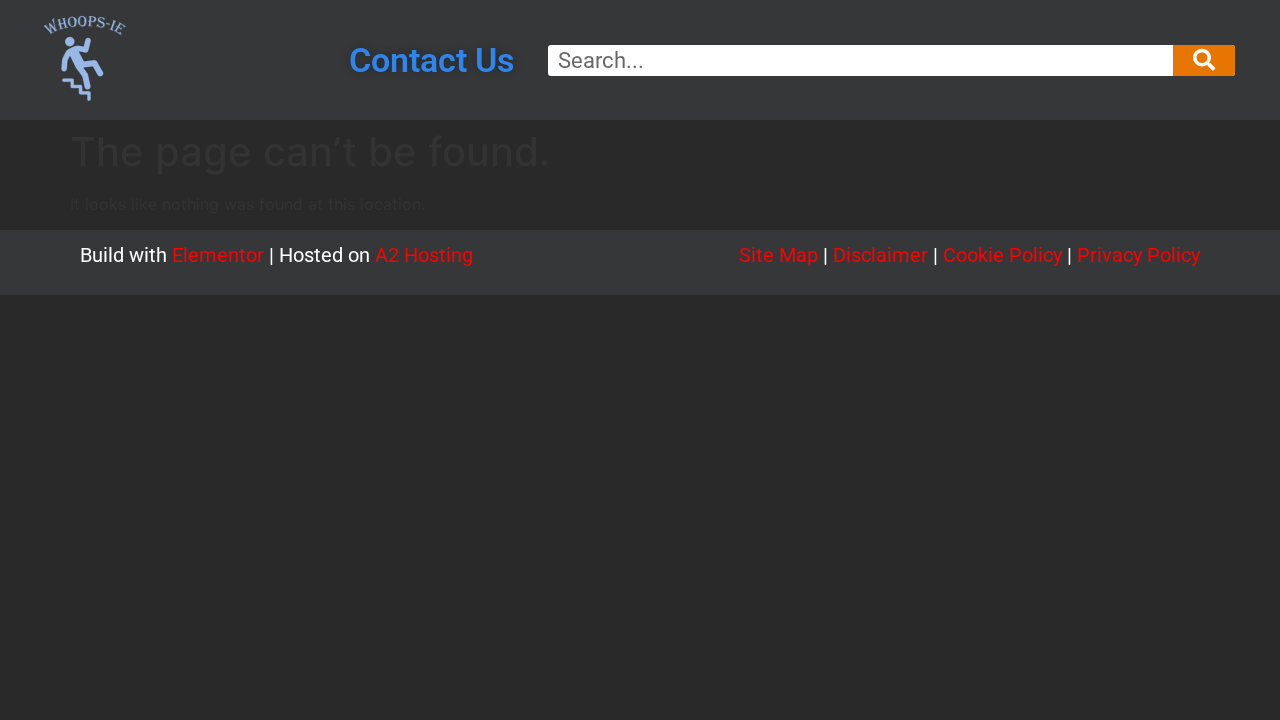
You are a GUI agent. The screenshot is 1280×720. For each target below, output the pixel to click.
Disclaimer (880, 255)
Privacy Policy (1138, 255)
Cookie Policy (1002, 255)
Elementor (218, 255)
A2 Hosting (424, 255)
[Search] (1204, 60)
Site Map (781, 255)
